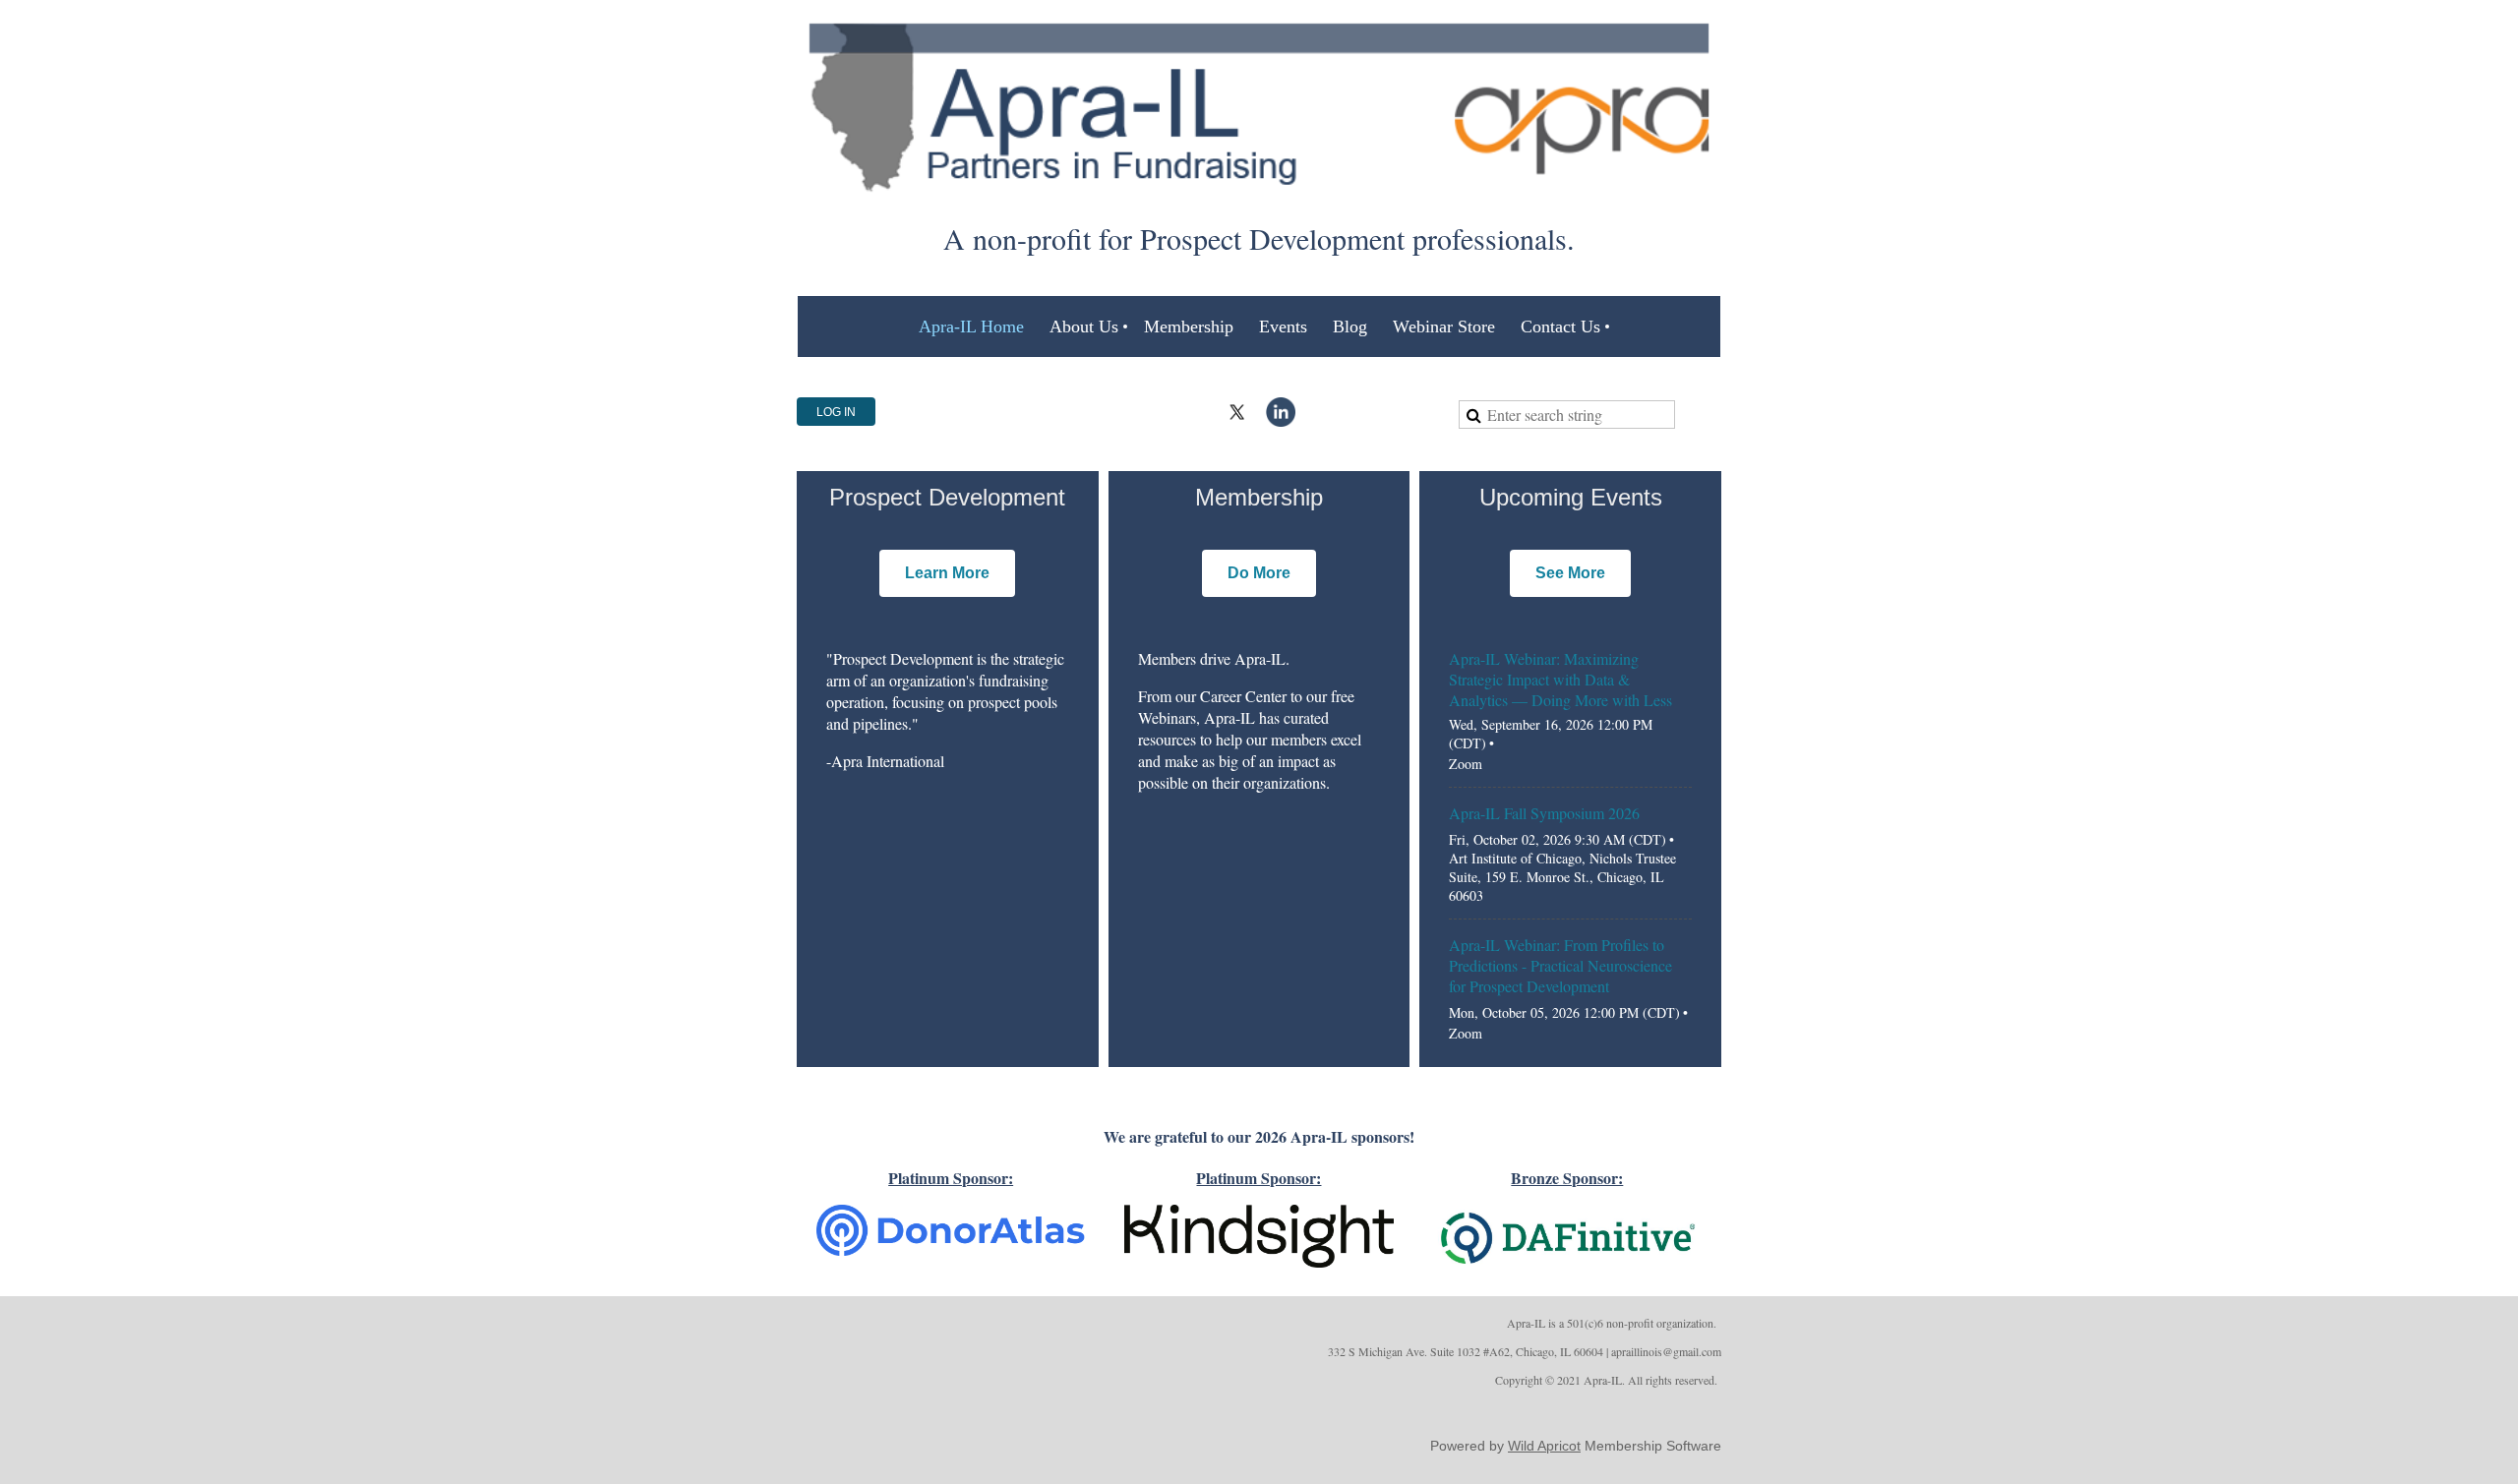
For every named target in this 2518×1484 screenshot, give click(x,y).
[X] (1237, 412)
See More (1570, 573)
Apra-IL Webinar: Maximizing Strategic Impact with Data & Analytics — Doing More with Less (1560, 679)
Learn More (947, 573)
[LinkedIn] (1281, 412)
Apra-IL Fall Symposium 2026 (1544, 813)
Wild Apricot (1544, 1446)
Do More (1259, 573)
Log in (836, 412)
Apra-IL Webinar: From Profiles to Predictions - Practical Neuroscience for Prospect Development (1560, 965)
